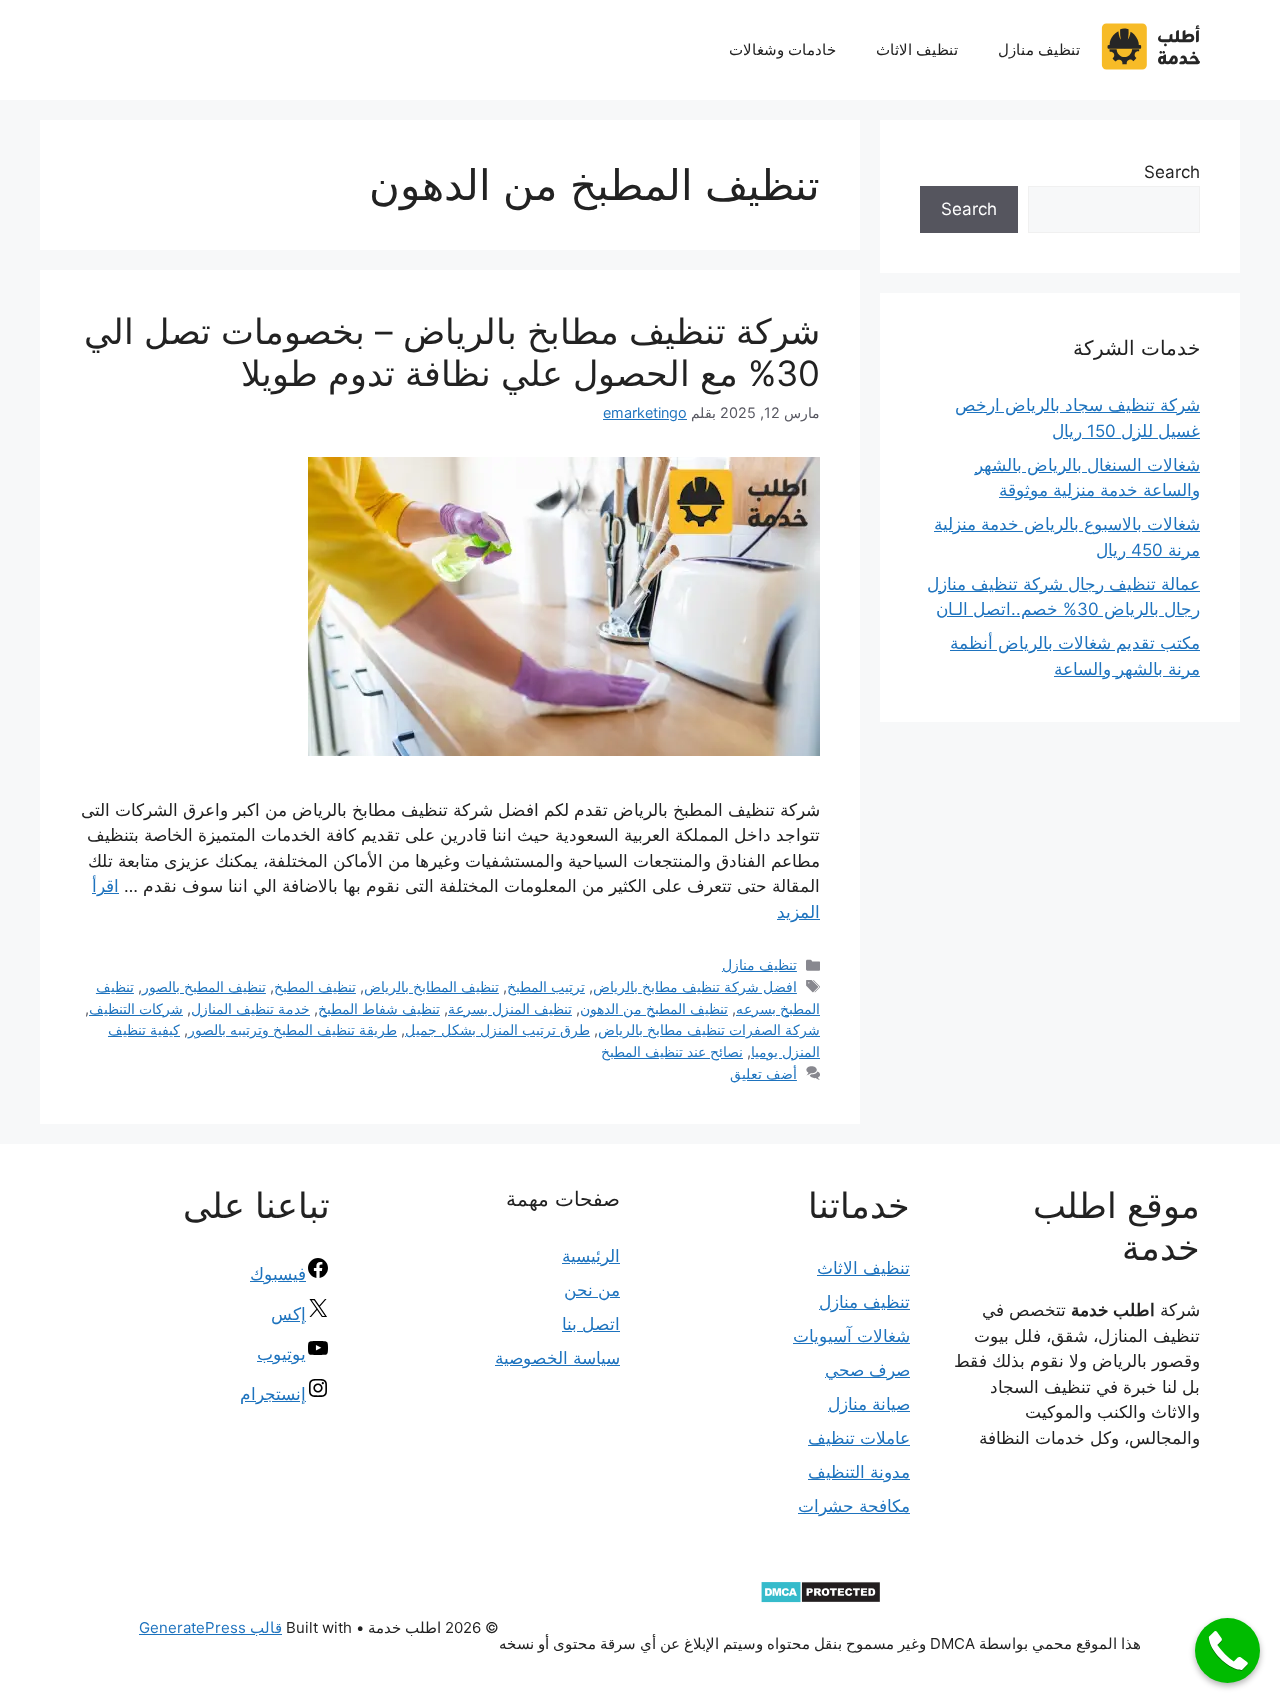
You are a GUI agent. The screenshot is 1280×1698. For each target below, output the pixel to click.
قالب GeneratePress (210, 1627)
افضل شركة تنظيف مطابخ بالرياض (695, 986)
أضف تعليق (763, 1073)
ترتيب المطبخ (546, 986)
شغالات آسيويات (851, 1336)
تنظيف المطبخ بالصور (204, 986)
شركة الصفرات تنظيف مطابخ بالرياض (709, 1029)
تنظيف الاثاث (917, 49)
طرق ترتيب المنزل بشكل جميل (497, 1029)
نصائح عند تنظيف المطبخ (672, 1051)
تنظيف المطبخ (315, 986)
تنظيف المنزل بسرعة (510, 1008)
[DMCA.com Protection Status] (820, 1598)
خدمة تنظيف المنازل (250, 1008)
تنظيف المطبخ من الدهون (654, 1008)
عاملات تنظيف (859, 1438)
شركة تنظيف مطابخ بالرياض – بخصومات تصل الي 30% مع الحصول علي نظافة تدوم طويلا (452, 352)
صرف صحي (867, 1370)
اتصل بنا (591, 1324)
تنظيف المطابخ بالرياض (431, 986)
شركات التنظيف (136, 1008)
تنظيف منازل (1039, 49)
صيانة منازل (869, 1404)
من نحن (592, 1290)
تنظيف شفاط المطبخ (379, 1008)
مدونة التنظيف (859, 1472)
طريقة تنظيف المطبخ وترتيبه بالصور (292, 1029)
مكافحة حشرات (854, 1506)
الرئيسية (591, 1256)
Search (1172, 172)
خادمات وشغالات (782, 49)
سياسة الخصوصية (557, 1358)
